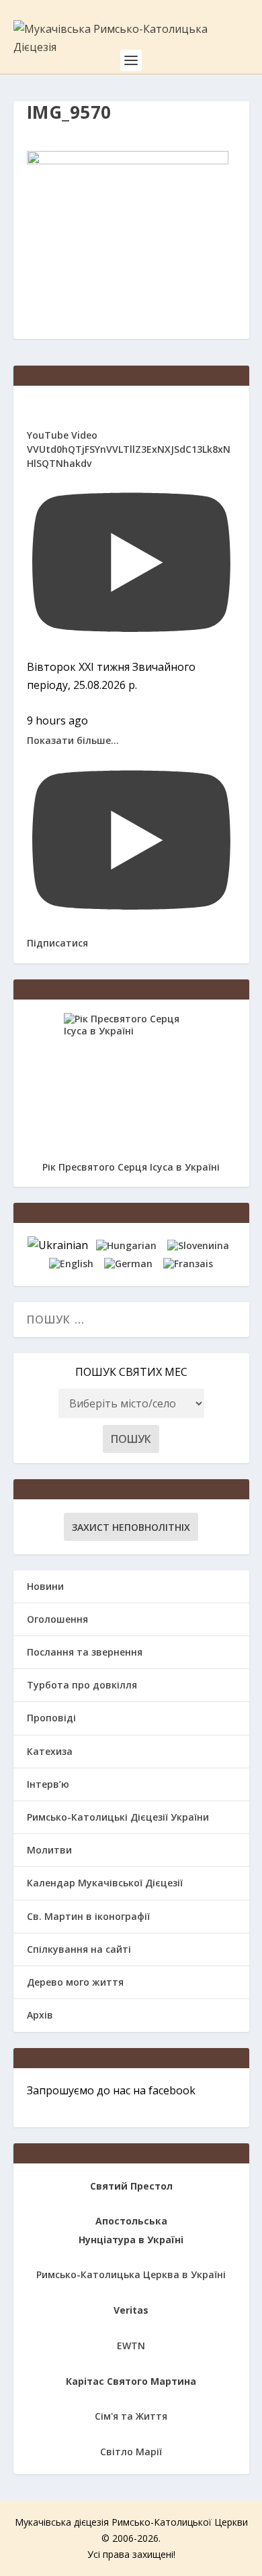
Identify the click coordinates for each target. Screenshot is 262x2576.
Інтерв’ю (48, 1784)
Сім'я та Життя (131, 2416)
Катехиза (50, 1751)
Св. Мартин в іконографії (88, 1916)
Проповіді (51, 1718)
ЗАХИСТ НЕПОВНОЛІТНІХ (131, 1527)
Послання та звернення (85, 1652)
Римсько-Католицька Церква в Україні (131, 2274)
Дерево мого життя (75, 1982)
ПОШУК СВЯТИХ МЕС (131, 1372)
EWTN (131, 2346)
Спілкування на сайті (79, 1949)
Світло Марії (131, 2452)
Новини (45, 1586)
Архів (40, 2015)
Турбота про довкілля (82, 1685)
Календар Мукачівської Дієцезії (105, 1883)
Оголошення (57, 1619)
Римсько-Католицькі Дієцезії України (118, 1817)
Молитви (49, 1850)
